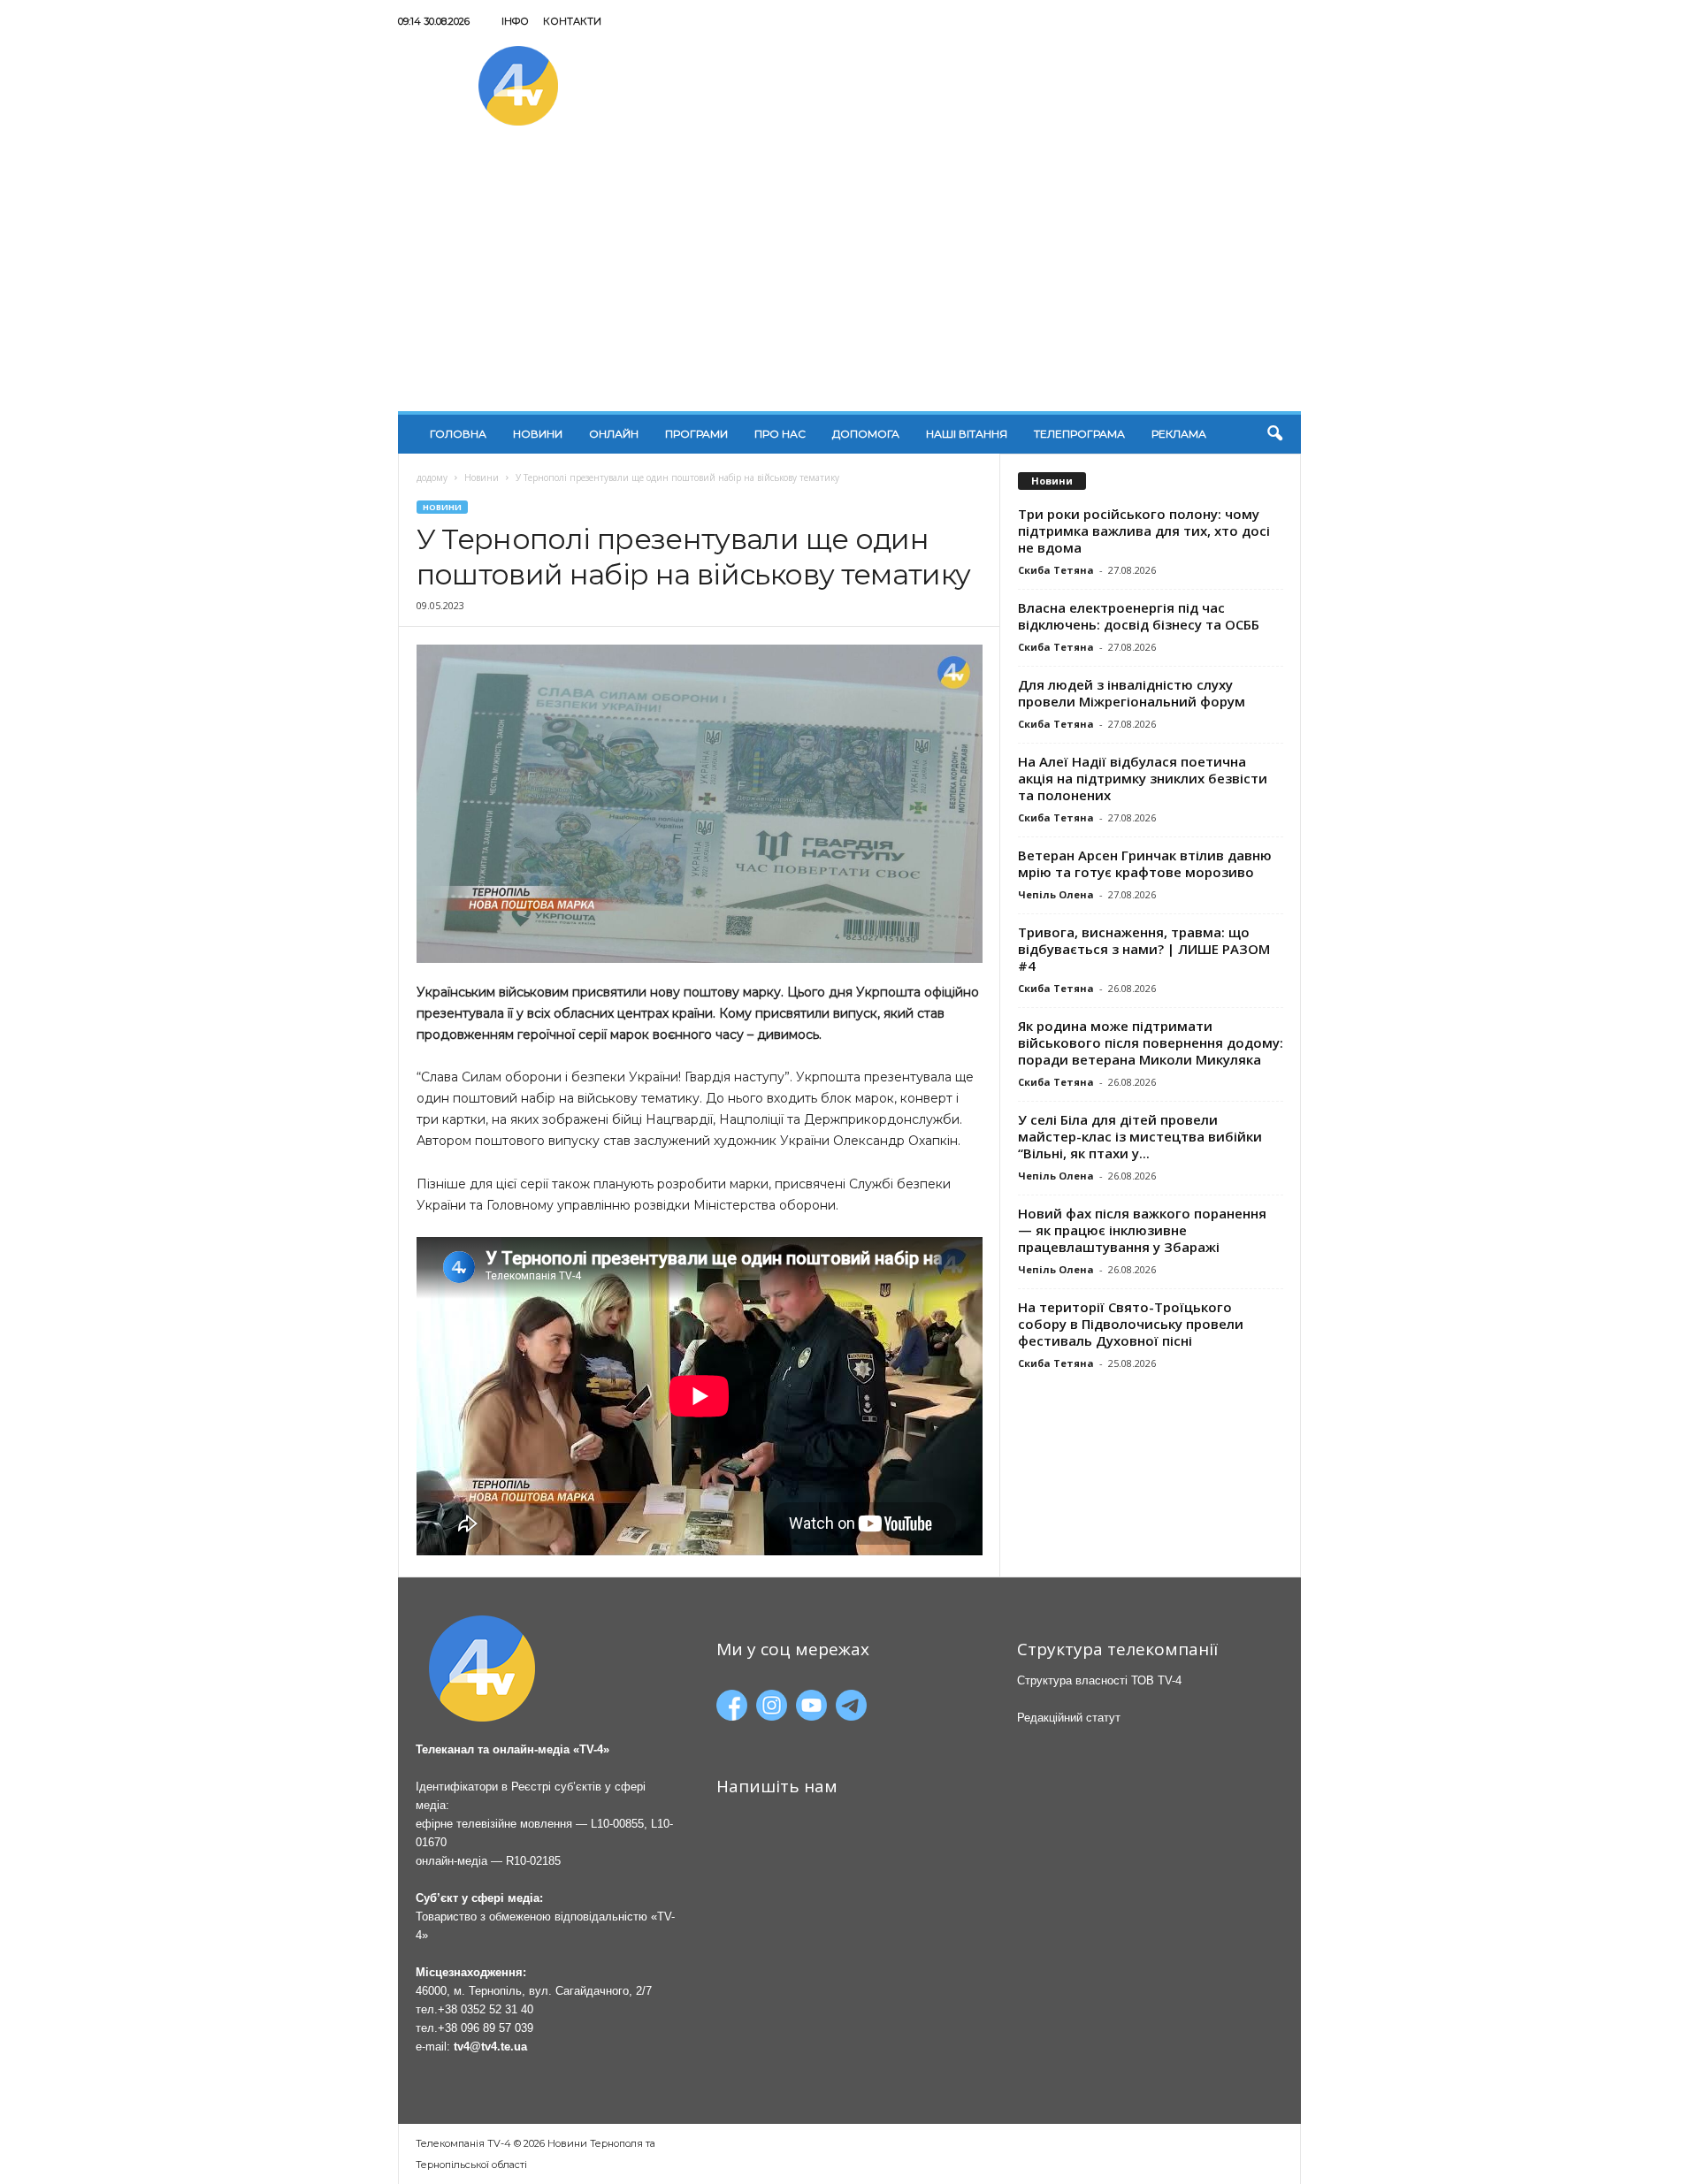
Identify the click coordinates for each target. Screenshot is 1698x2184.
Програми (696, 434)
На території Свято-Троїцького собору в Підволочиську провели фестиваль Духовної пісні (1131, 1324)
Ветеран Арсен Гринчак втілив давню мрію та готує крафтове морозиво (1145, 863)
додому (432, 477)
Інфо (515, 21)
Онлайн (614, 434)
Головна (458, 434)
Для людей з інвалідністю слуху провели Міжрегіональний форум (1132, 693)
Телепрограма (1079, 434)
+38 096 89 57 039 (486, 2028)
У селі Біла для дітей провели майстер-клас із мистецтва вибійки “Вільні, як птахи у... (1140, 1136)
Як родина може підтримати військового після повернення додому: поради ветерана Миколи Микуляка (1151, 1042)
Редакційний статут (1069, 1718)
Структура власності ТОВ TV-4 (1099, 1680)
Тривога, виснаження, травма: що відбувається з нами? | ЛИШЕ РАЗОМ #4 (1144, 949)
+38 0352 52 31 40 (486, 2009)
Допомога (866, 434)
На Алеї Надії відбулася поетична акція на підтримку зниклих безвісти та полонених (1143, 778)
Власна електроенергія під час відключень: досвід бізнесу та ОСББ (1139, 616)
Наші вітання (967, 434)
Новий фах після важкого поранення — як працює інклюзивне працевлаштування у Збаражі (1142, 1230)
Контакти (572, 21)
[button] (1274, 434)
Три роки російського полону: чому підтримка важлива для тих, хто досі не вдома (1144, 531)
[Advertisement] (849, 279)
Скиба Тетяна (1056, 570)
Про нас (780, 434)
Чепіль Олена (1056, 894)
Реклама (1179, 434)
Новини (538, 434)
